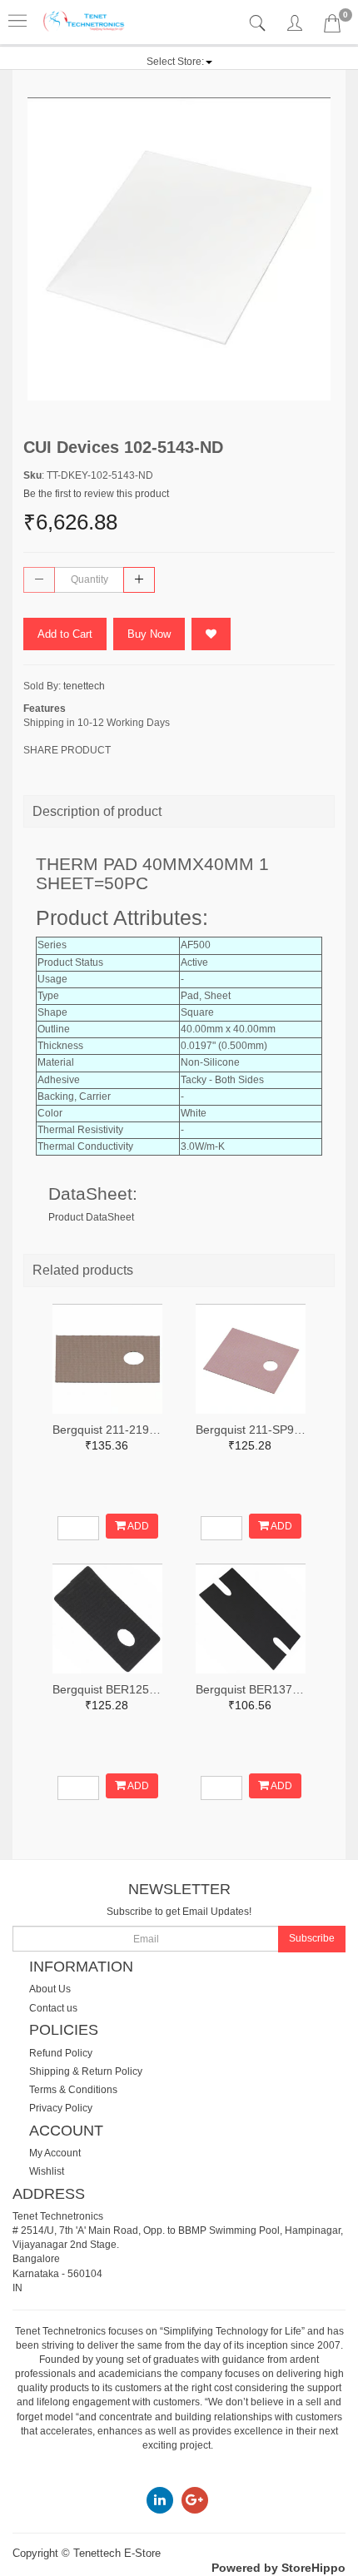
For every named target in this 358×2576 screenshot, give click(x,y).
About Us (50, 1989)
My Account (55, 2153)
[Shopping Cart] (332, 27)
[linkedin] (160, 2499)
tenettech (84, 686)
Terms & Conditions (73, 2090)
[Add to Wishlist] (211, 634)
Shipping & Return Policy (86, 2071)
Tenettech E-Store (117, 2553)
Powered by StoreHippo (278, 2568)
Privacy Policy (61, 2108)
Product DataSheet (91, 1217)
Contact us (53, 2008)
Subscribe (312, 1938)
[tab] (259, 24)
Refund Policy (61, 2053)
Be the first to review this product (96, 494)
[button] (179, 62)
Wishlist (47, 2171)
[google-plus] (195, 2499)
